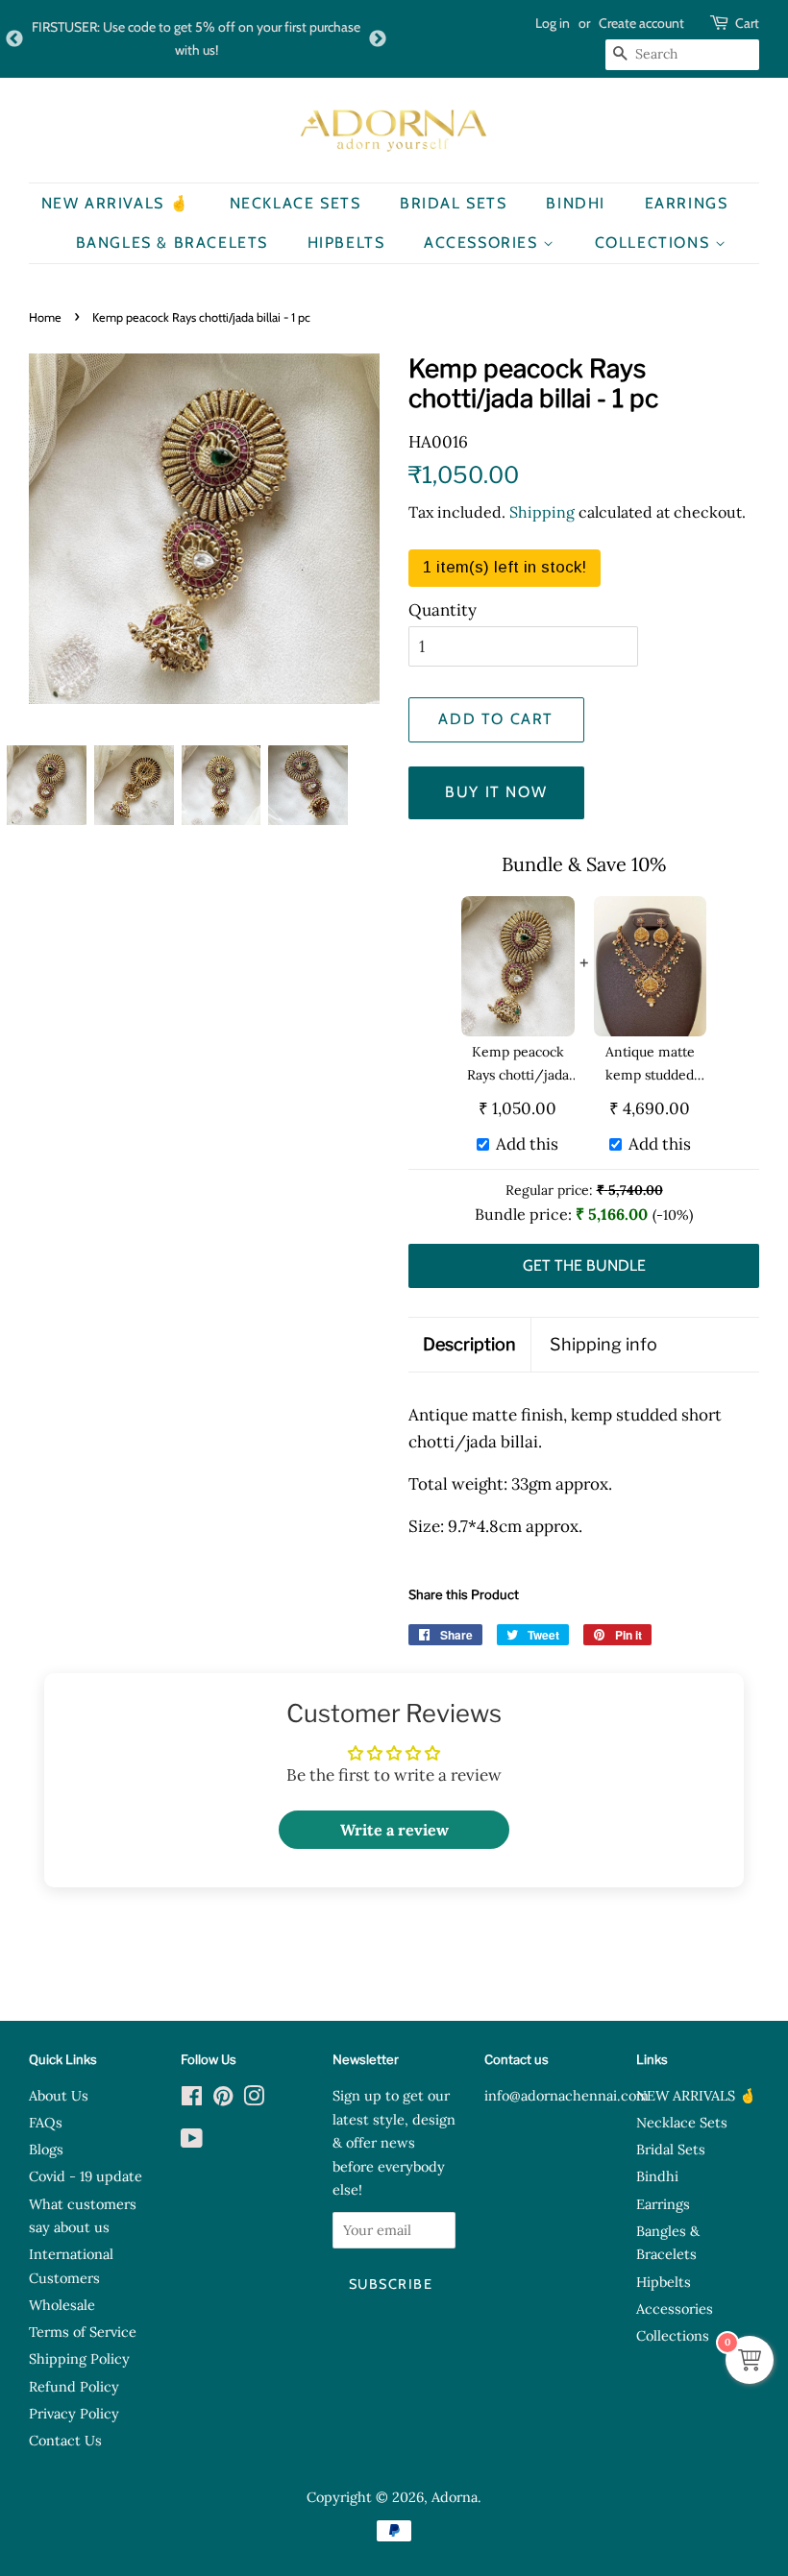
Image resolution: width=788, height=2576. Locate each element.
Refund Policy (74, 2386)
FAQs (46, 2122)
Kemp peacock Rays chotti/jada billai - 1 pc (518, 1065)
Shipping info (603, 1344)
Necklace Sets (295, 203)
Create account (641, 23)
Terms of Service (83, 2332)
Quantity (443, 610)
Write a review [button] (394, 1830)
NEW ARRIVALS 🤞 (116, 203)
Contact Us (65, 2440)
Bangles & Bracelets (172, 243)
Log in (553, 23)
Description (469, 1344)
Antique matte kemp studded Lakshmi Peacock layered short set (650, 1065)
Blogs (46, 2149)
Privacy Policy (74, 2413)
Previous (14, 39)
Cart (747, 23)
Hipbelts (346, 243)
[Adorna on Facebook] (192, 2099)
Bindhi (576, 203)
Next (378, 39)
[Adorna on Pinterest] (223, 2099)
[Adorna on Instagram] (254, 2099)
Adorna (455, 2497)
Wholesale (62, 2305)
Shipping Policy (79, 2358)
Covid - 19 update (86, 2176)
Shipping (542, 512)
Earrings (687, 203)
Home (45, 317)
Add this (527, 1144)
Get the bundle (584, 1265)
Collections (655, 243)
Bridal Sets (454, 203)
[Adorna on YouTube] (192, 2141)
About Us (59, 2095)
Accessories (483, 243)
